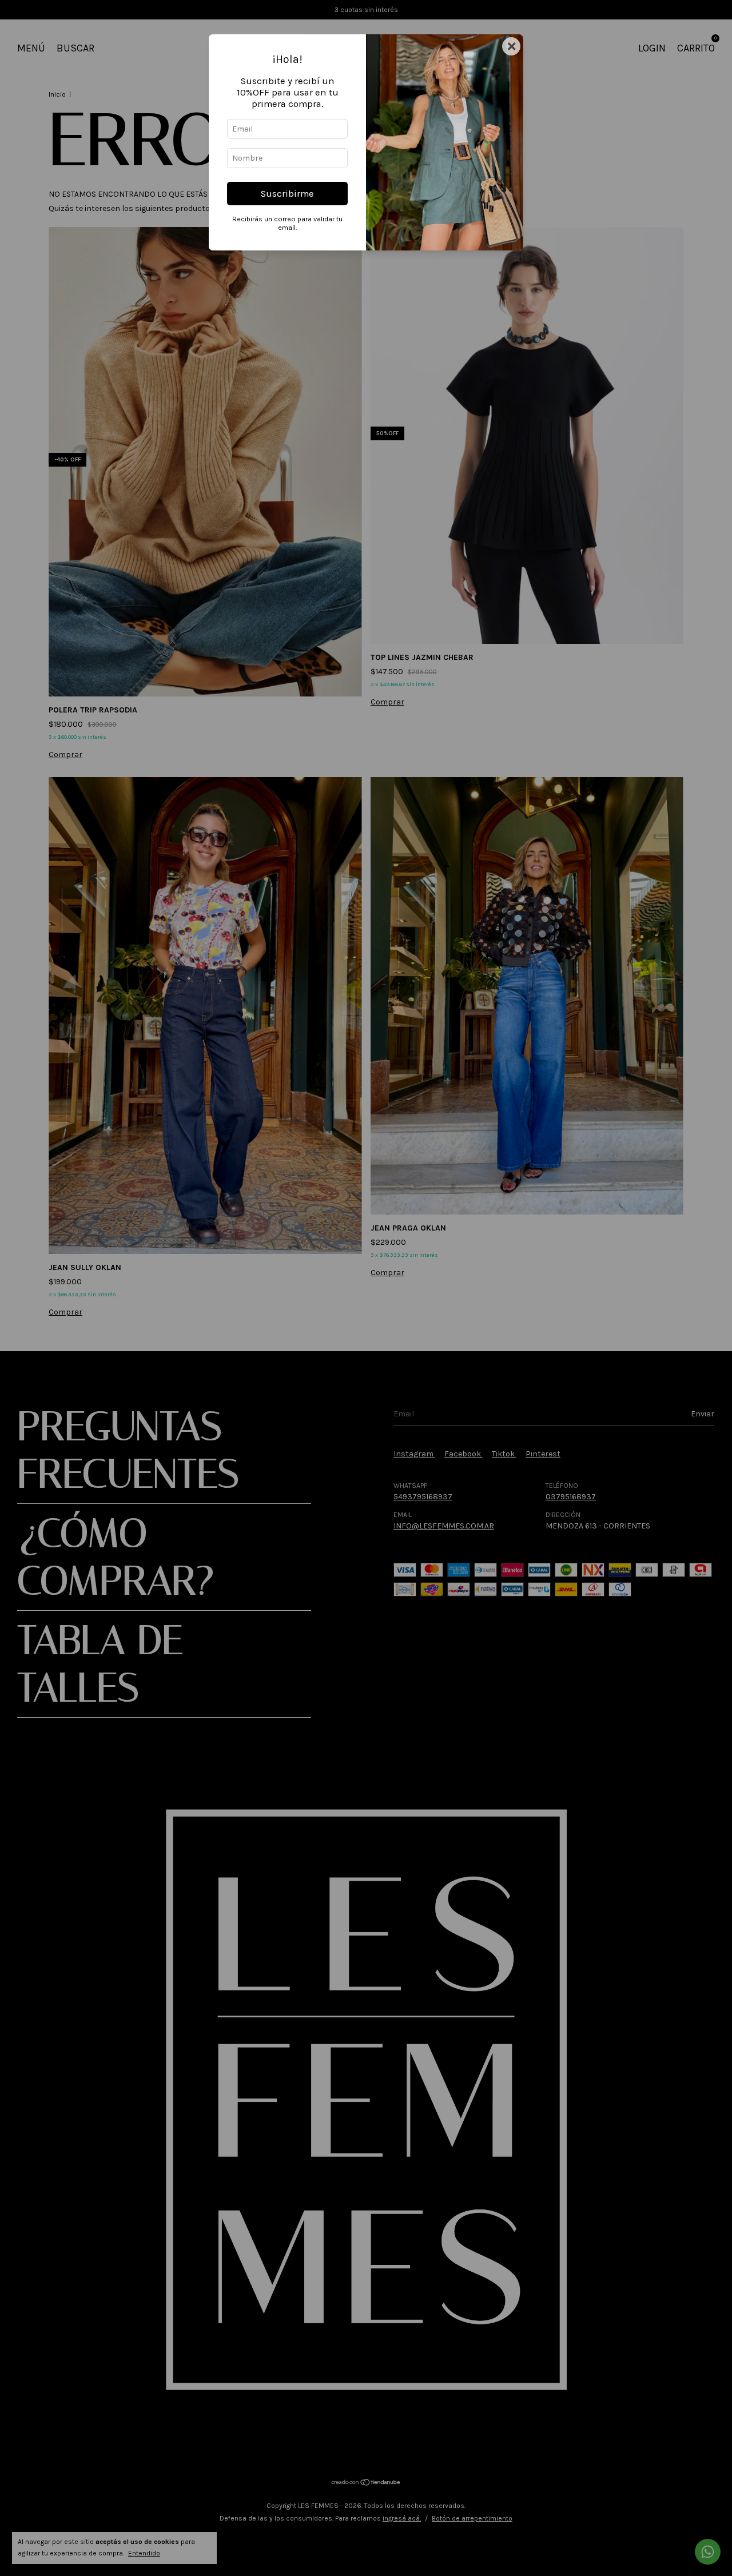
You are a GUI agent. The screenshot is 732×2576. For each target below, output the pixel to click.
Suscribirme (287, 194)
